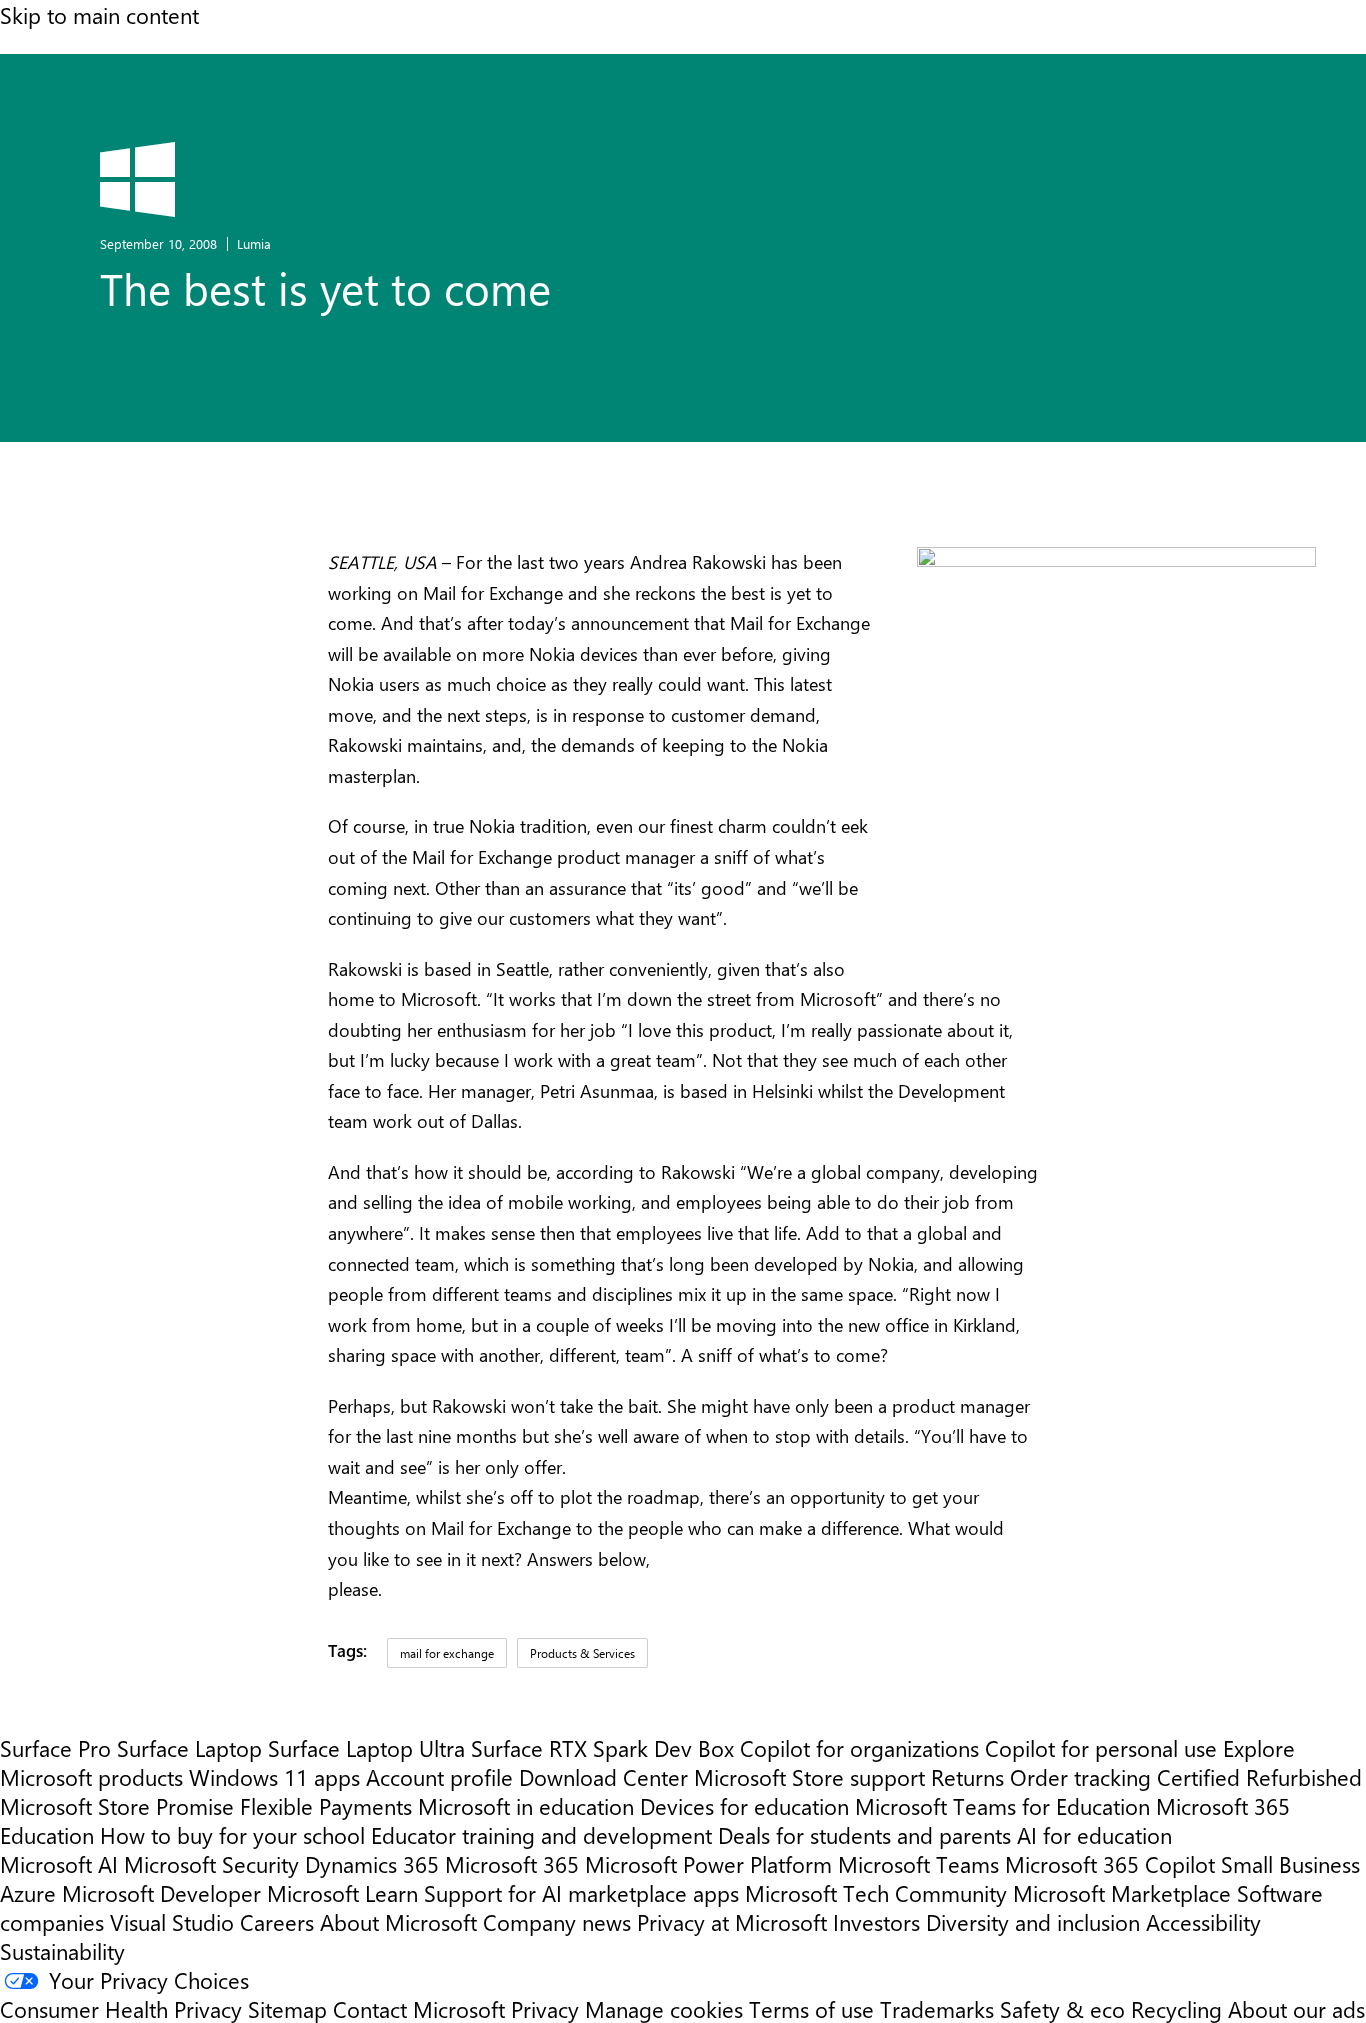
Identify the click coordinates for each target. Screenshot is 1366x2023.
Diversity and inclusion (1033, 1921)
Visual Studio (172, 1921)
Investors (876, 1921)
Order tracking (1080, 1776)
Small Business (1290, 1863)
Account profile (439, 1776)
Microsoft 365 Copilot (1110, 1863)
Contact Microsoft (419, 2008)
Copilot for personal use (1101, 1747)
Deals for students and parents (864, 1834)
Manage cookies (664, 2008)
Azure (28, 1892)
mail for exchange (447, 1653)
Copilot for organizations (859, 1747)
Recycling (1176, 2008)
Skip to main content (99, 14)
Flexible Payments (326, 1805)
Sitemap (287, 2008)
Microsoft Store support (809, 1776)
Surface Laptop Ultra (366, 1747)
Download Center (603, 1776)
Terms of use (811, 2008)
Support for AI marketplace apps (581, 1892)
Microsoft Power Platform (708, 1863)
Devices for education (744, 1805)
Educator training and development (541, 1834)
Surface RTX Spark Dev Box (602, 1747)
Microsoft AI (59, 1863)
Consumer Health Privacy (121, 2008)
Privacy (548, 2008)
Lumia (254, 243)
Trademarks (937, 2008)
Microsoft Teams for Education (1002, 1805)
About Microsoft (398, 1921)
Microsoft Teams (918, 1863)
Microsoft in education (526, 1805)
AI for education (1094, 1834)
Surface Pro (55, 1747)
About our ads (1296, 2008)
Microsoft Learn (342, 1892)
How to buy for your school (232, 1834)
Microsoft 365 (512, 1863)
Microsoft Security (211, 1863)
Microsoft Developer (161, 1892)
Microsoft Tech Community (876, 1892)
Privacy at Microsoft (732, 1921)
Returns (967, 1776)
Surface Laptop (189, 1747)
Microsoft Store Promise (117, 1805)
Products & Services (582, 1653)
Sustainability (62, 1950)
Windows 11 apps (274, 1776)
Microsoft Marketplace (1122, 1892)
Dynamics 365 (372, 1863)
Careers (277, 1921)
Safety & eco (1062, 2008)
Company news (557, 1921)
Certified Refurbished (1259, 1776)
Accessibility (1203, 1921)
